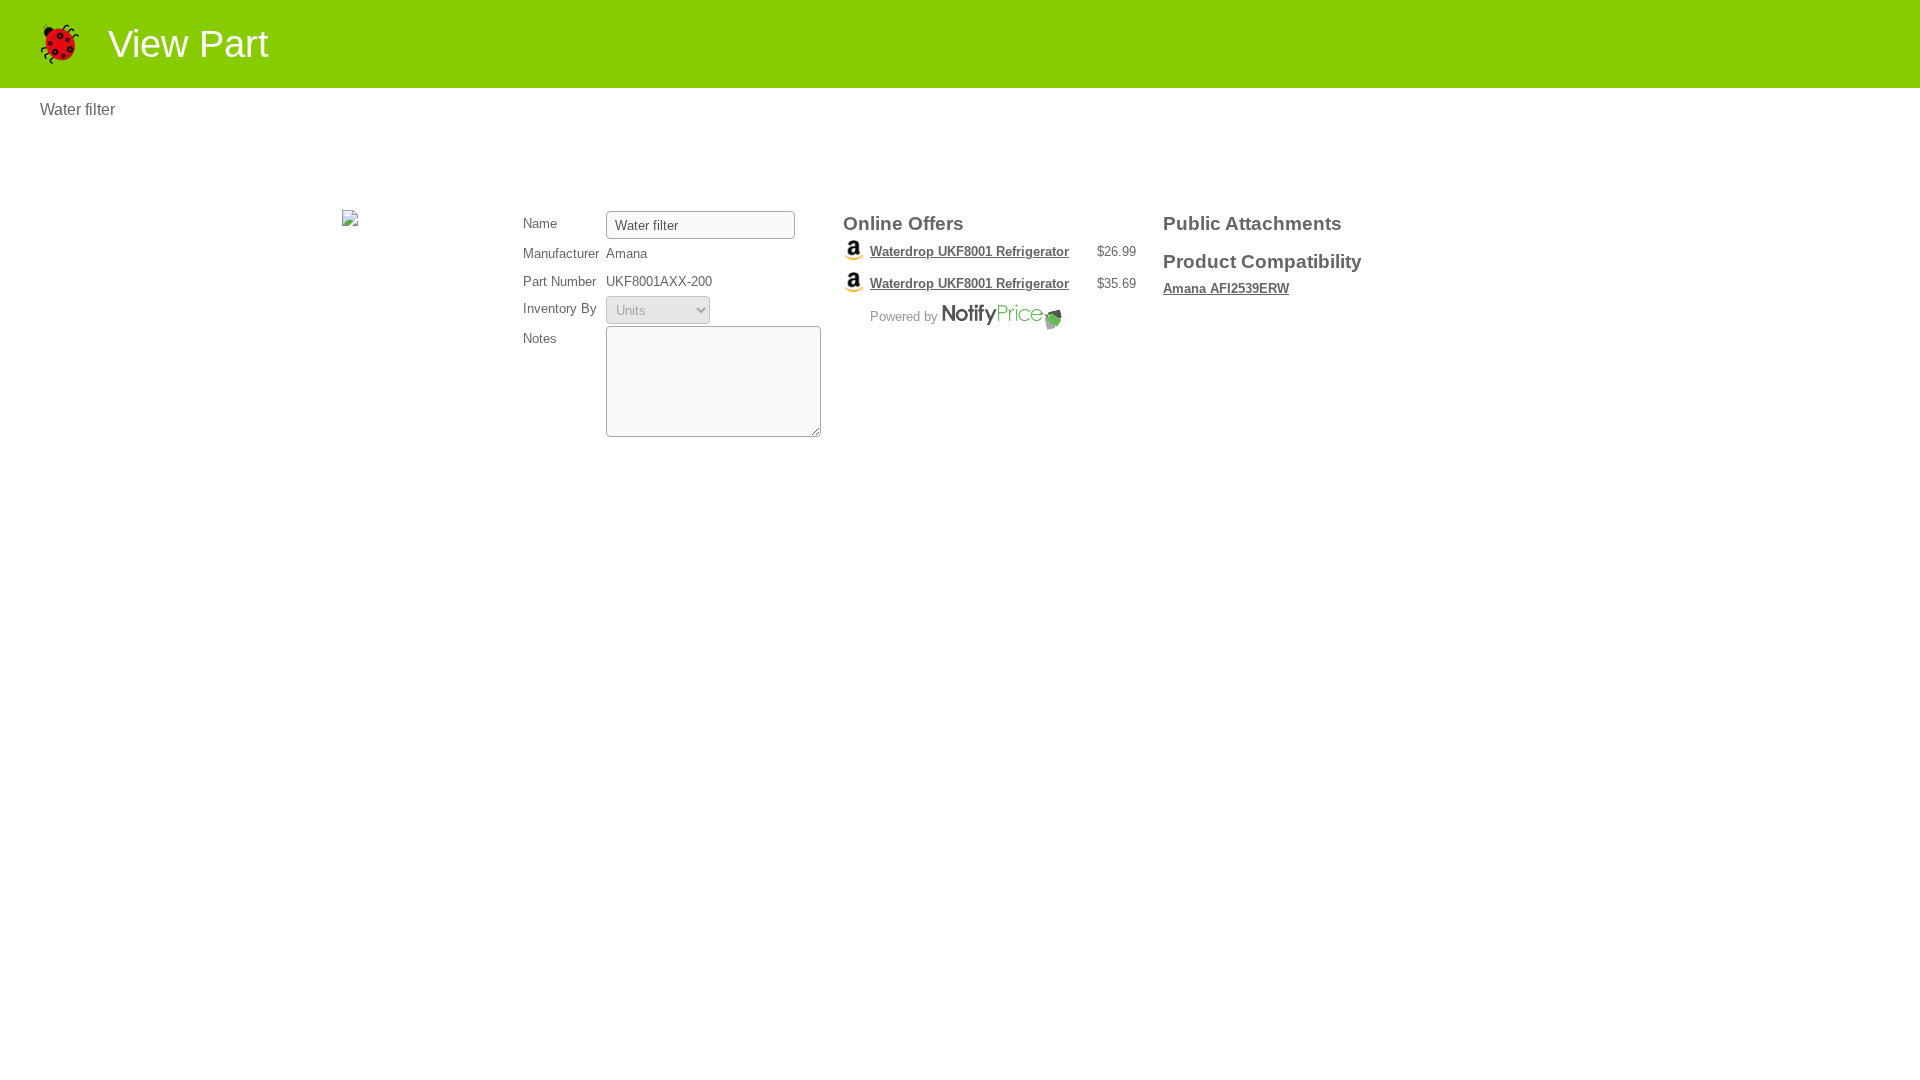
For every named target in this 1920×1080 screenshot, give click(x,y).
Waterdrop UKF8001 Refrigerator (969, 251)
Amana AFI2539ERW (1226, 288)
